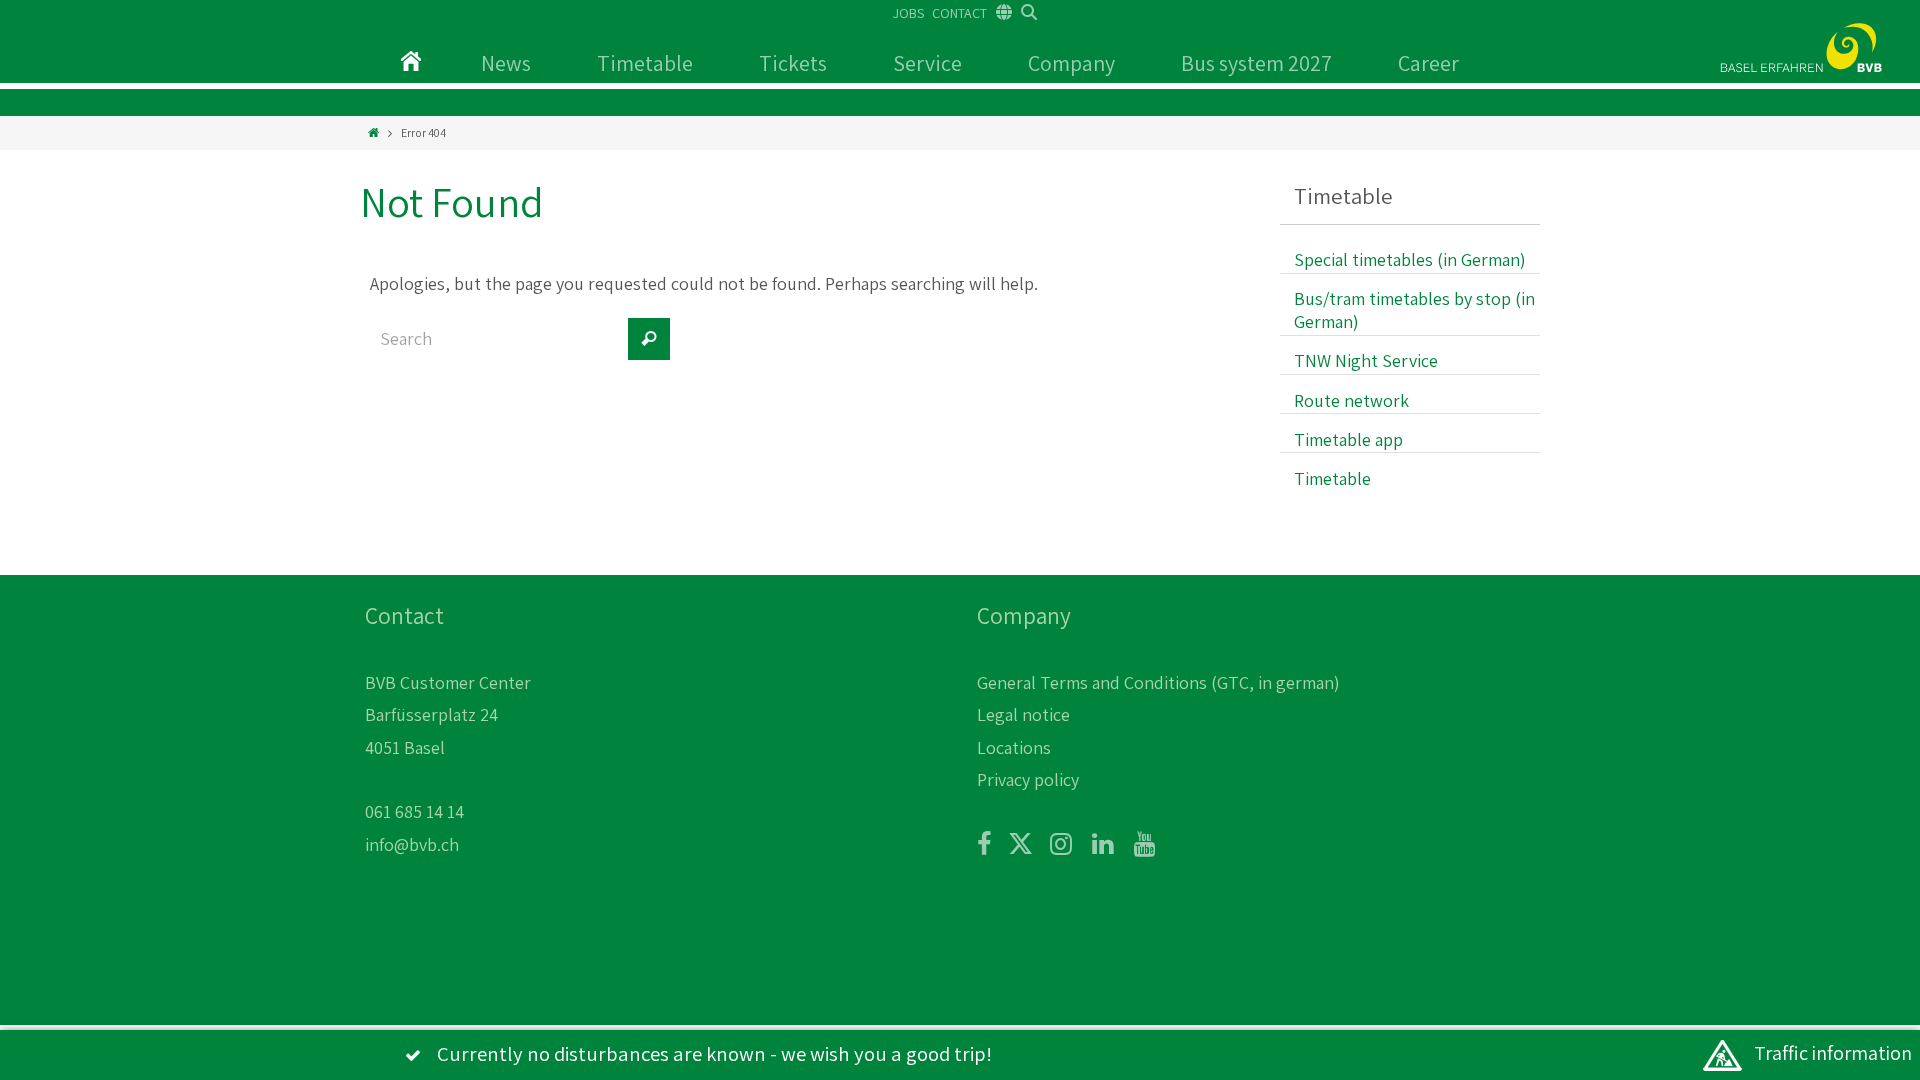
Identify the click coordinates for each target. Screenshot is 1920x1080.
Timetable (645, 63)
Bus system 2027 (1256, 63)
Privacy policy (1028, 779)
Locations (1014, 747)
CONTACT (959, 13)
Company (1071, 63)
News (506, 63)
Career (1428, 63)
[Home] (373, 132)
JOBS (908, 13)
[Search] (649, 339)
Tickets (793, 63)
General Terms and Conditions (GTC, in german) (1158, 682)
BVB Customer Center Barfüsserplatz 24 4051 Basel (448, 715)
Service (927, 63)
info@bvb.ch (412, 844)
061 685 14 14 (414, 811)
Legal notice (1023, 714)
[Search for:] (495, 349)
